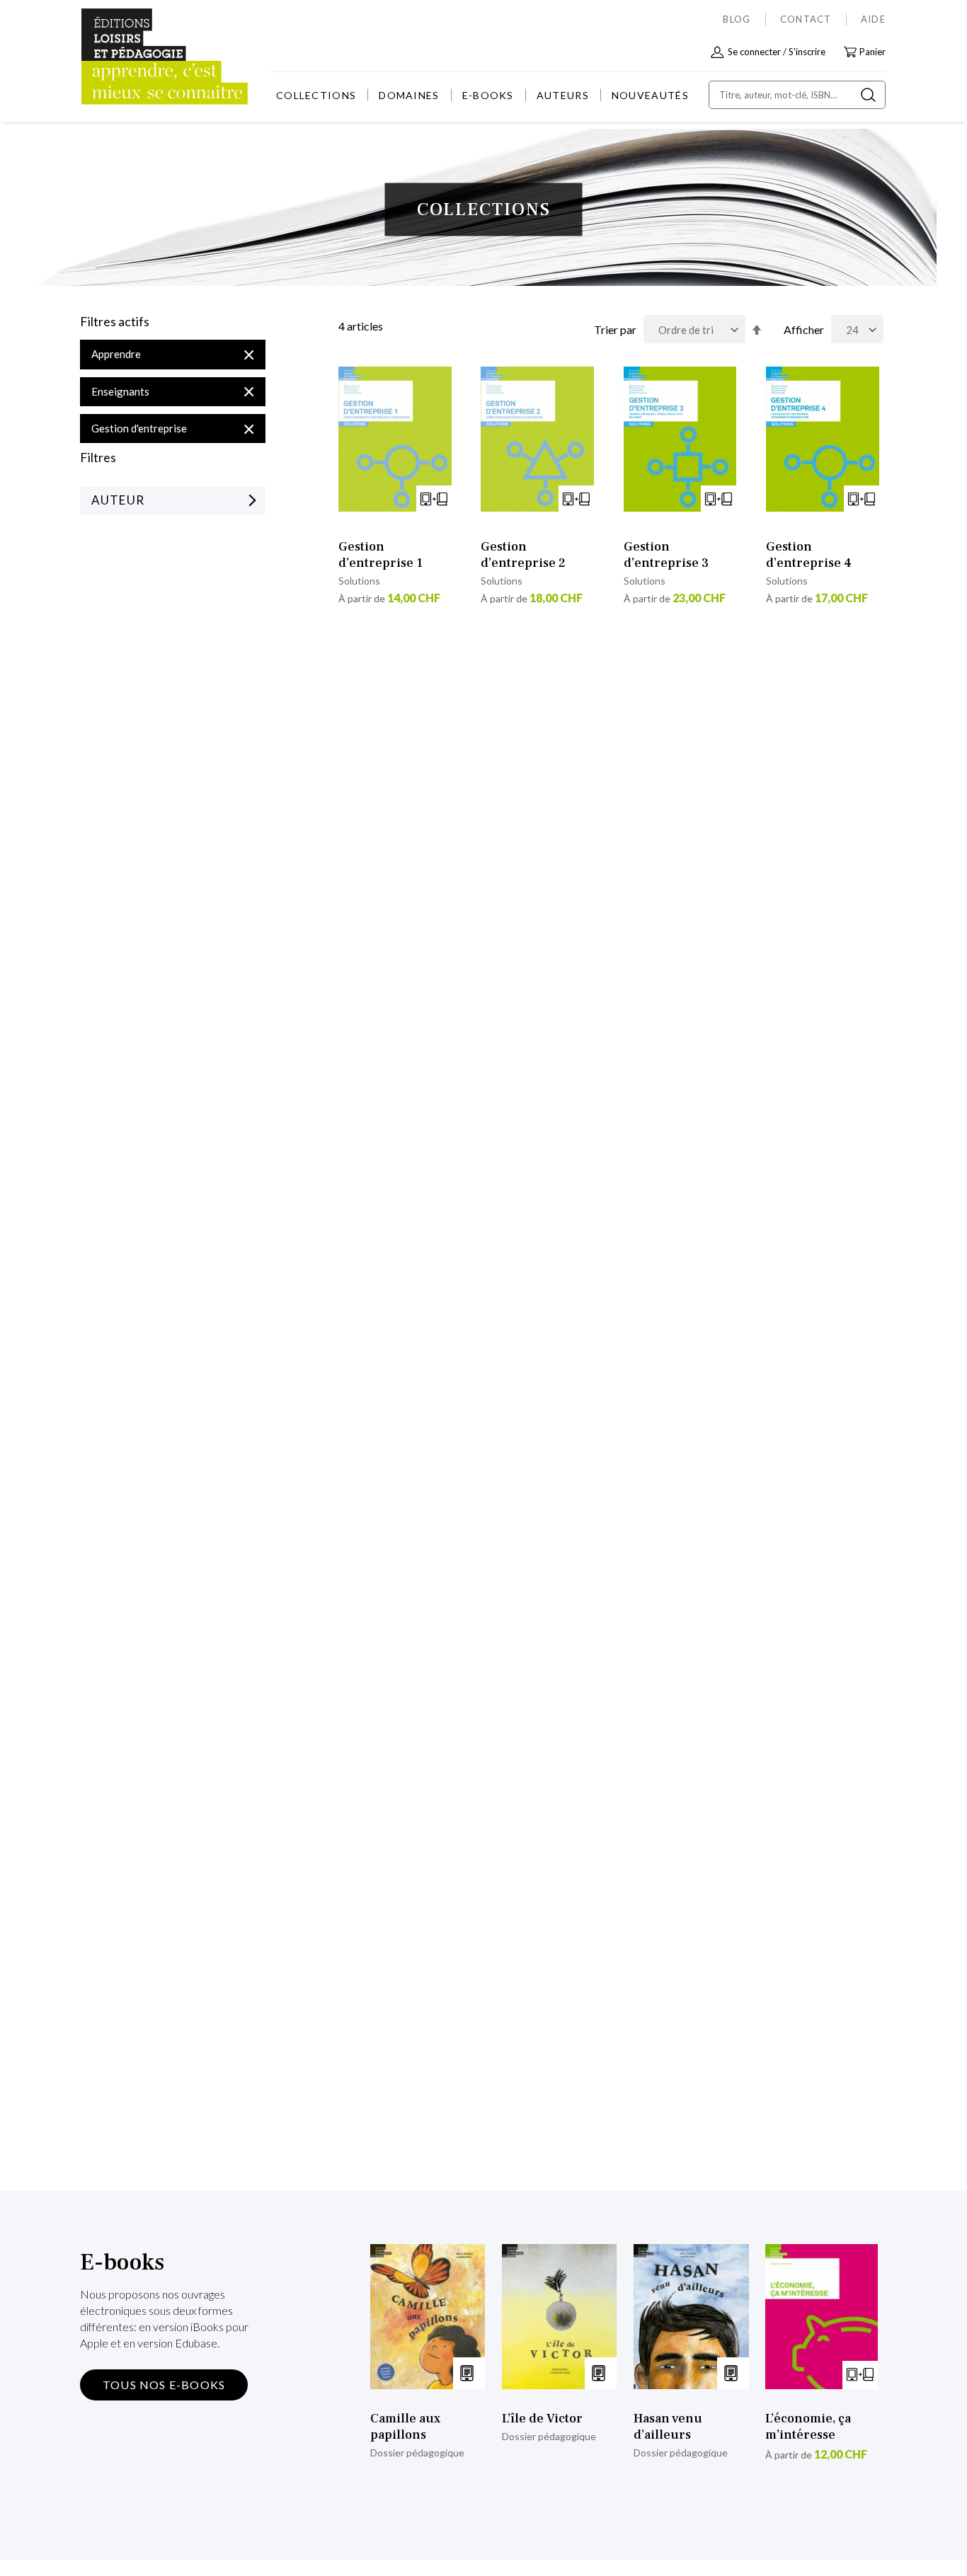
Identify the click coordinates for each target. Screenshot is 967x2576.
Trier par (615, 329)
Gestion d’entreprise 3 (666, 555)
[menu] (482, 95)
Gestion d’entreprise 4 (809, 555)
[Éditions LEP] (134, 57)
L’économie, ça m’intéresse (808, 2427)
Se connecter (754, 52)
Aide (873, 19)
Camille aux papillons (405, 2427)
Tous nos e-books (164, 2385)
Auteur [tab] (118, 500)
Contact (806, 19)
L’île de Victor (542, 2419)
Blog (737, 19)
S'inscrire (807, 52)
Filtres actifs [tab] (115, 322)
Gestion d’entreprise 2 (523, 555)
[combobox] (797, 95)
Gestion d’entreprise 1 (380, 555)
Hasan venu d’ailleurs (668, 2427)
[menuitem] (316, 95)
